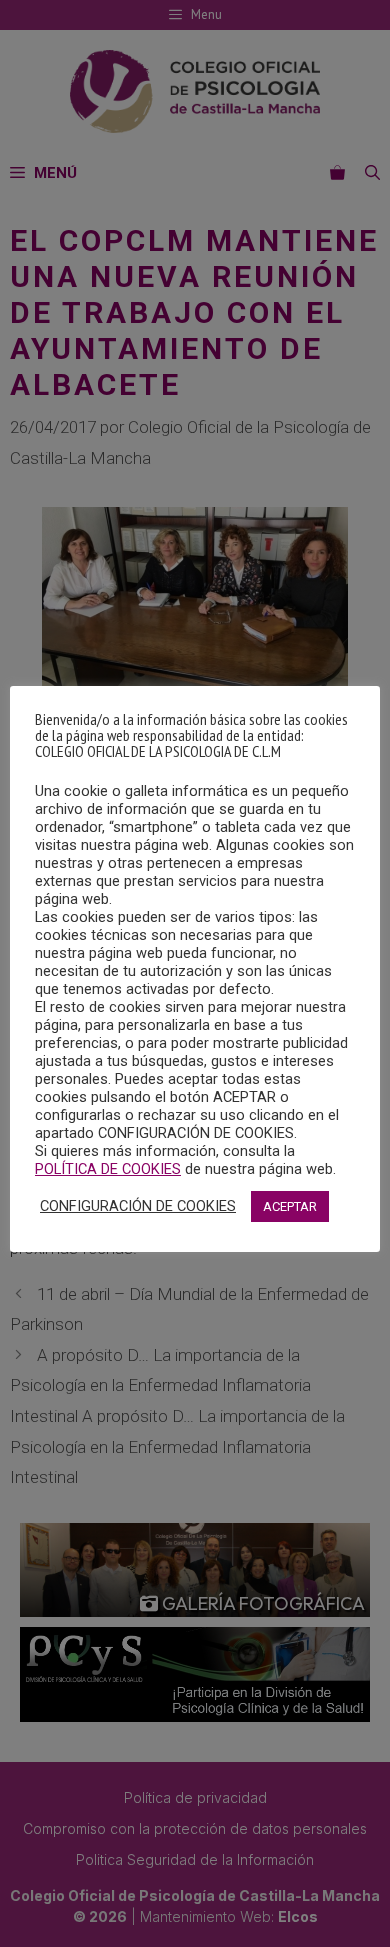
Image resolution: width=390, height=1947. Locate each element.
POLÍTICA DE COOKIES (108, 1169)
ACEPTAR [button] (290, 1206)
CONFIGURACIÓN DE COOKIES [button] (138, 1206)
